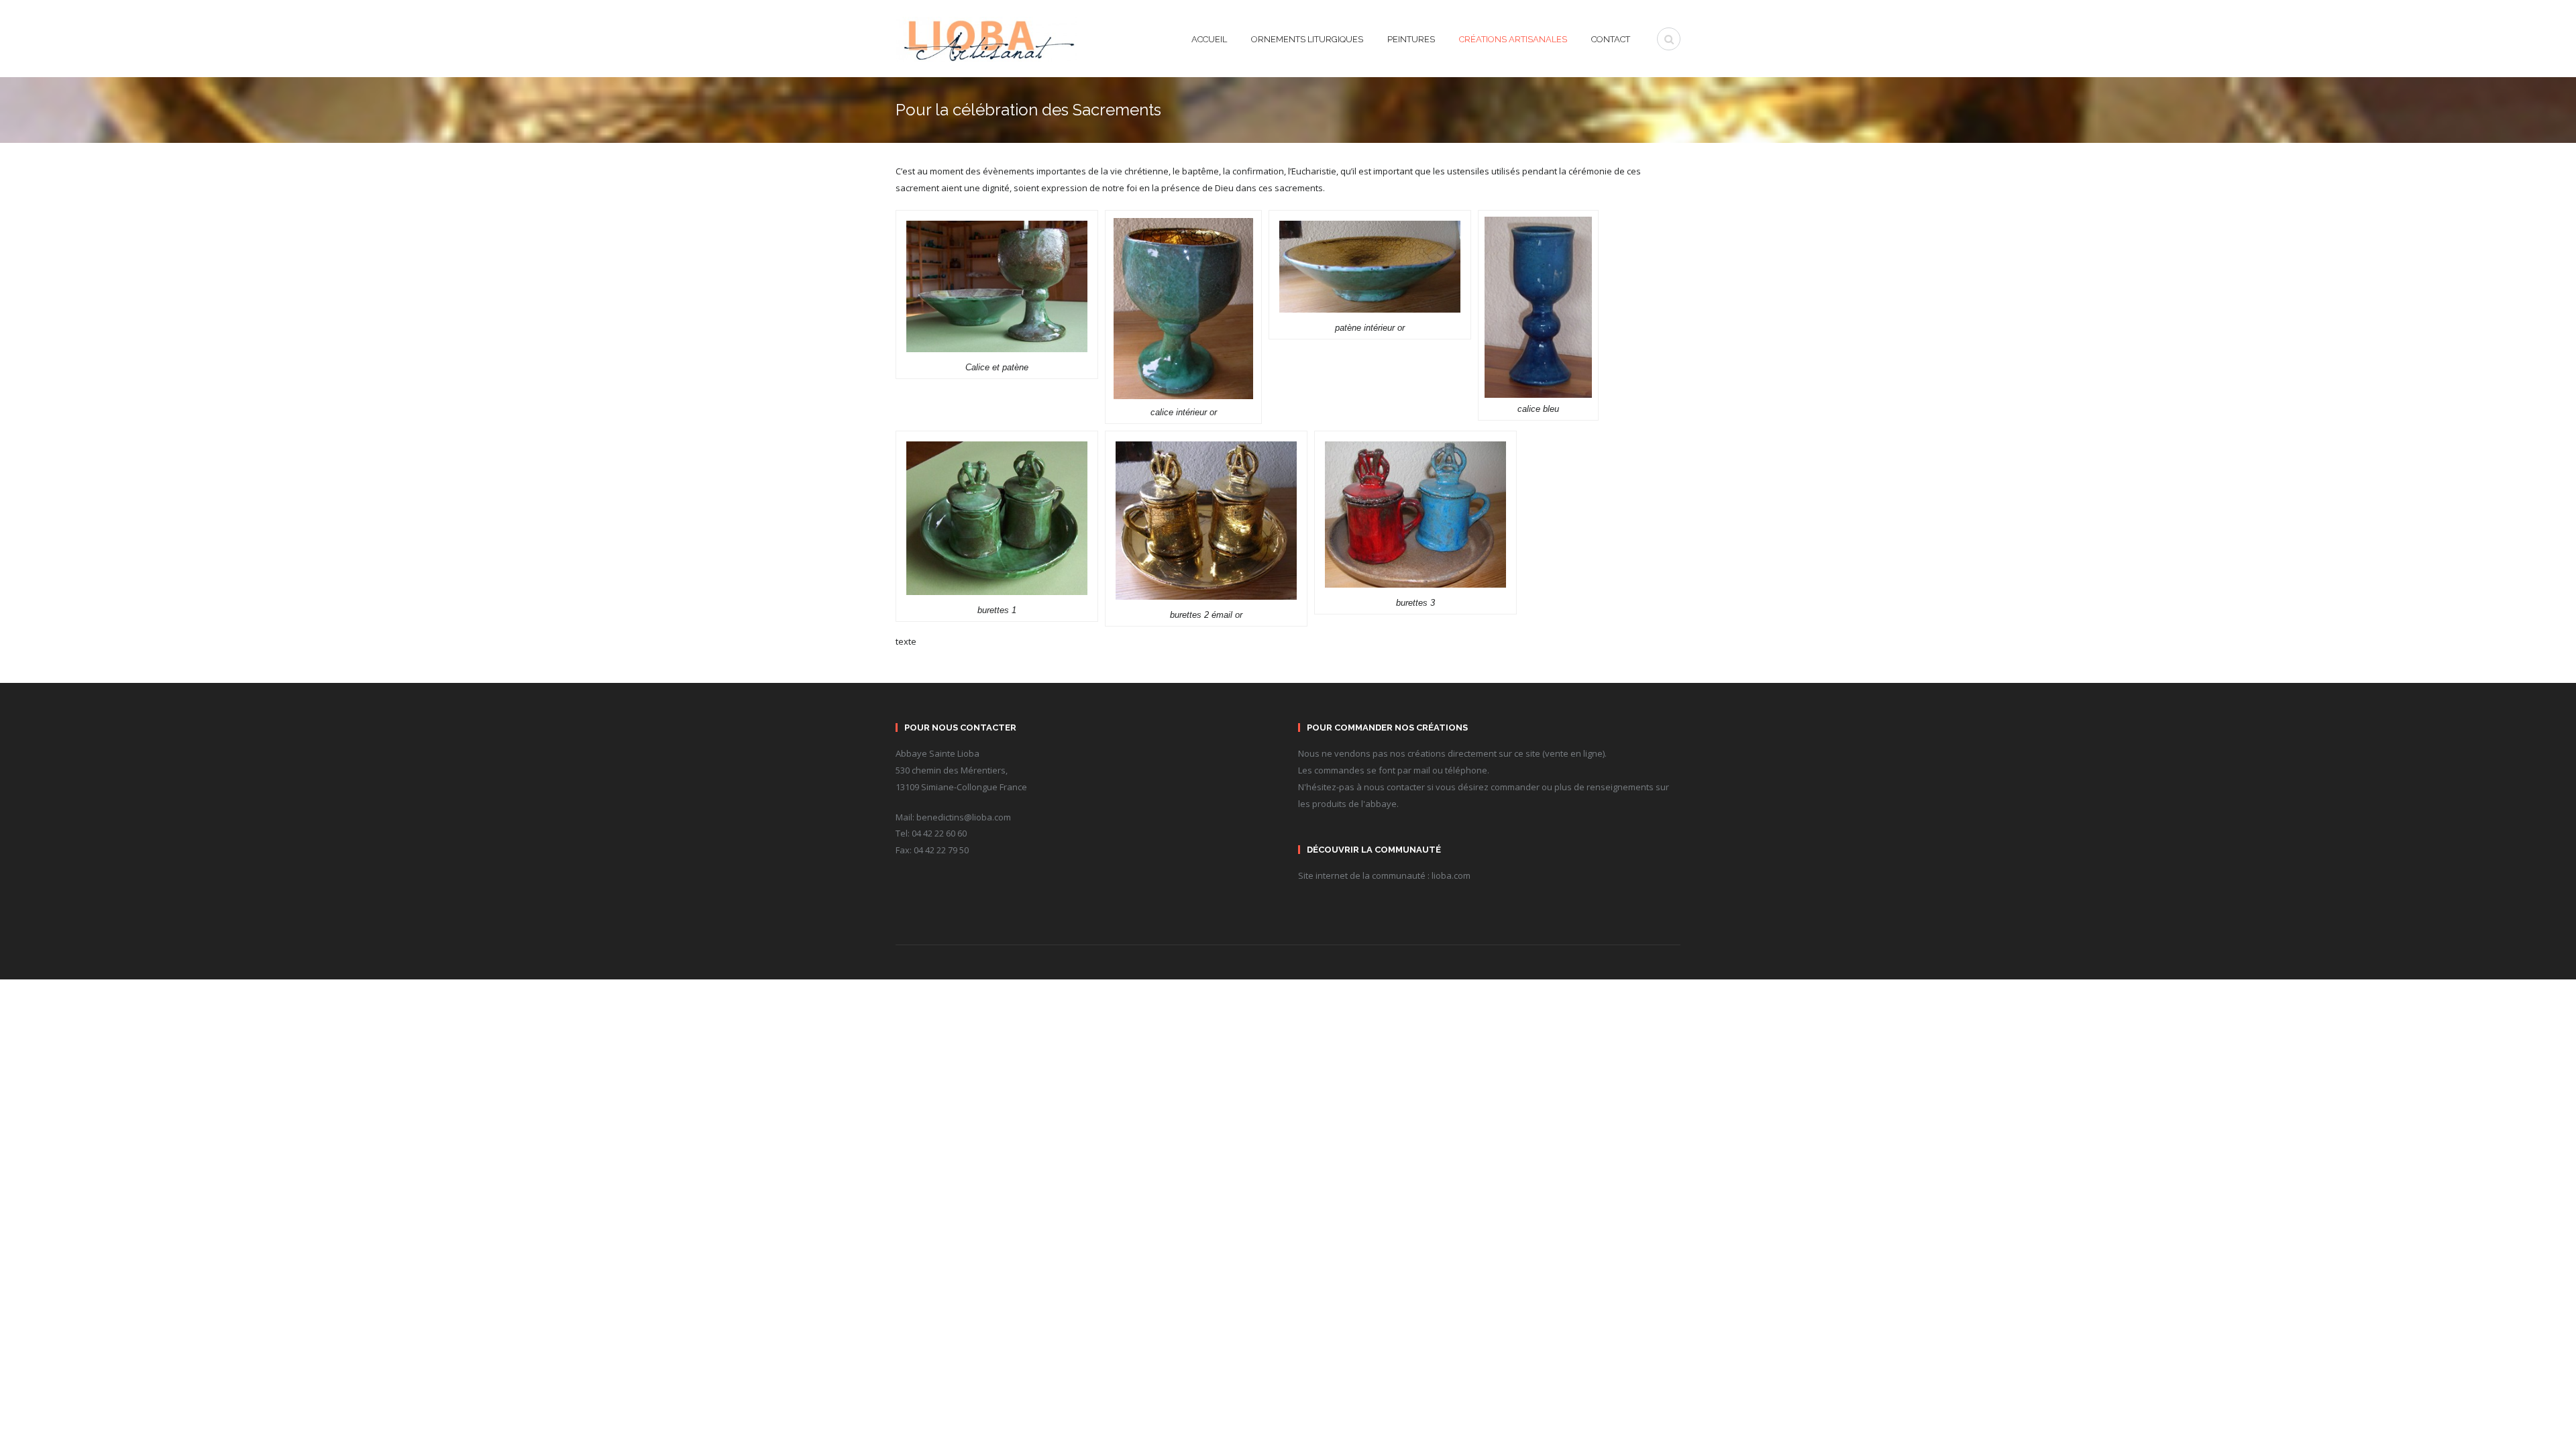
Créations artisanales (1513, 40)
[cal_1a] (1184, 308)
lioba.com (1451, 875)
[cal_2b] (1206, 519)
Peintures (1411, 40)
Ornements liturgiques (1307, 40)
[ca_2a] (1415, 513)
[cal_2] (997, 517)
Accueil (1209, 40)
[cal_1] (997, 285)
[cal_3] (1538, 306)
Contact (1611, 40)
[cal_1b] (1370, 266)
